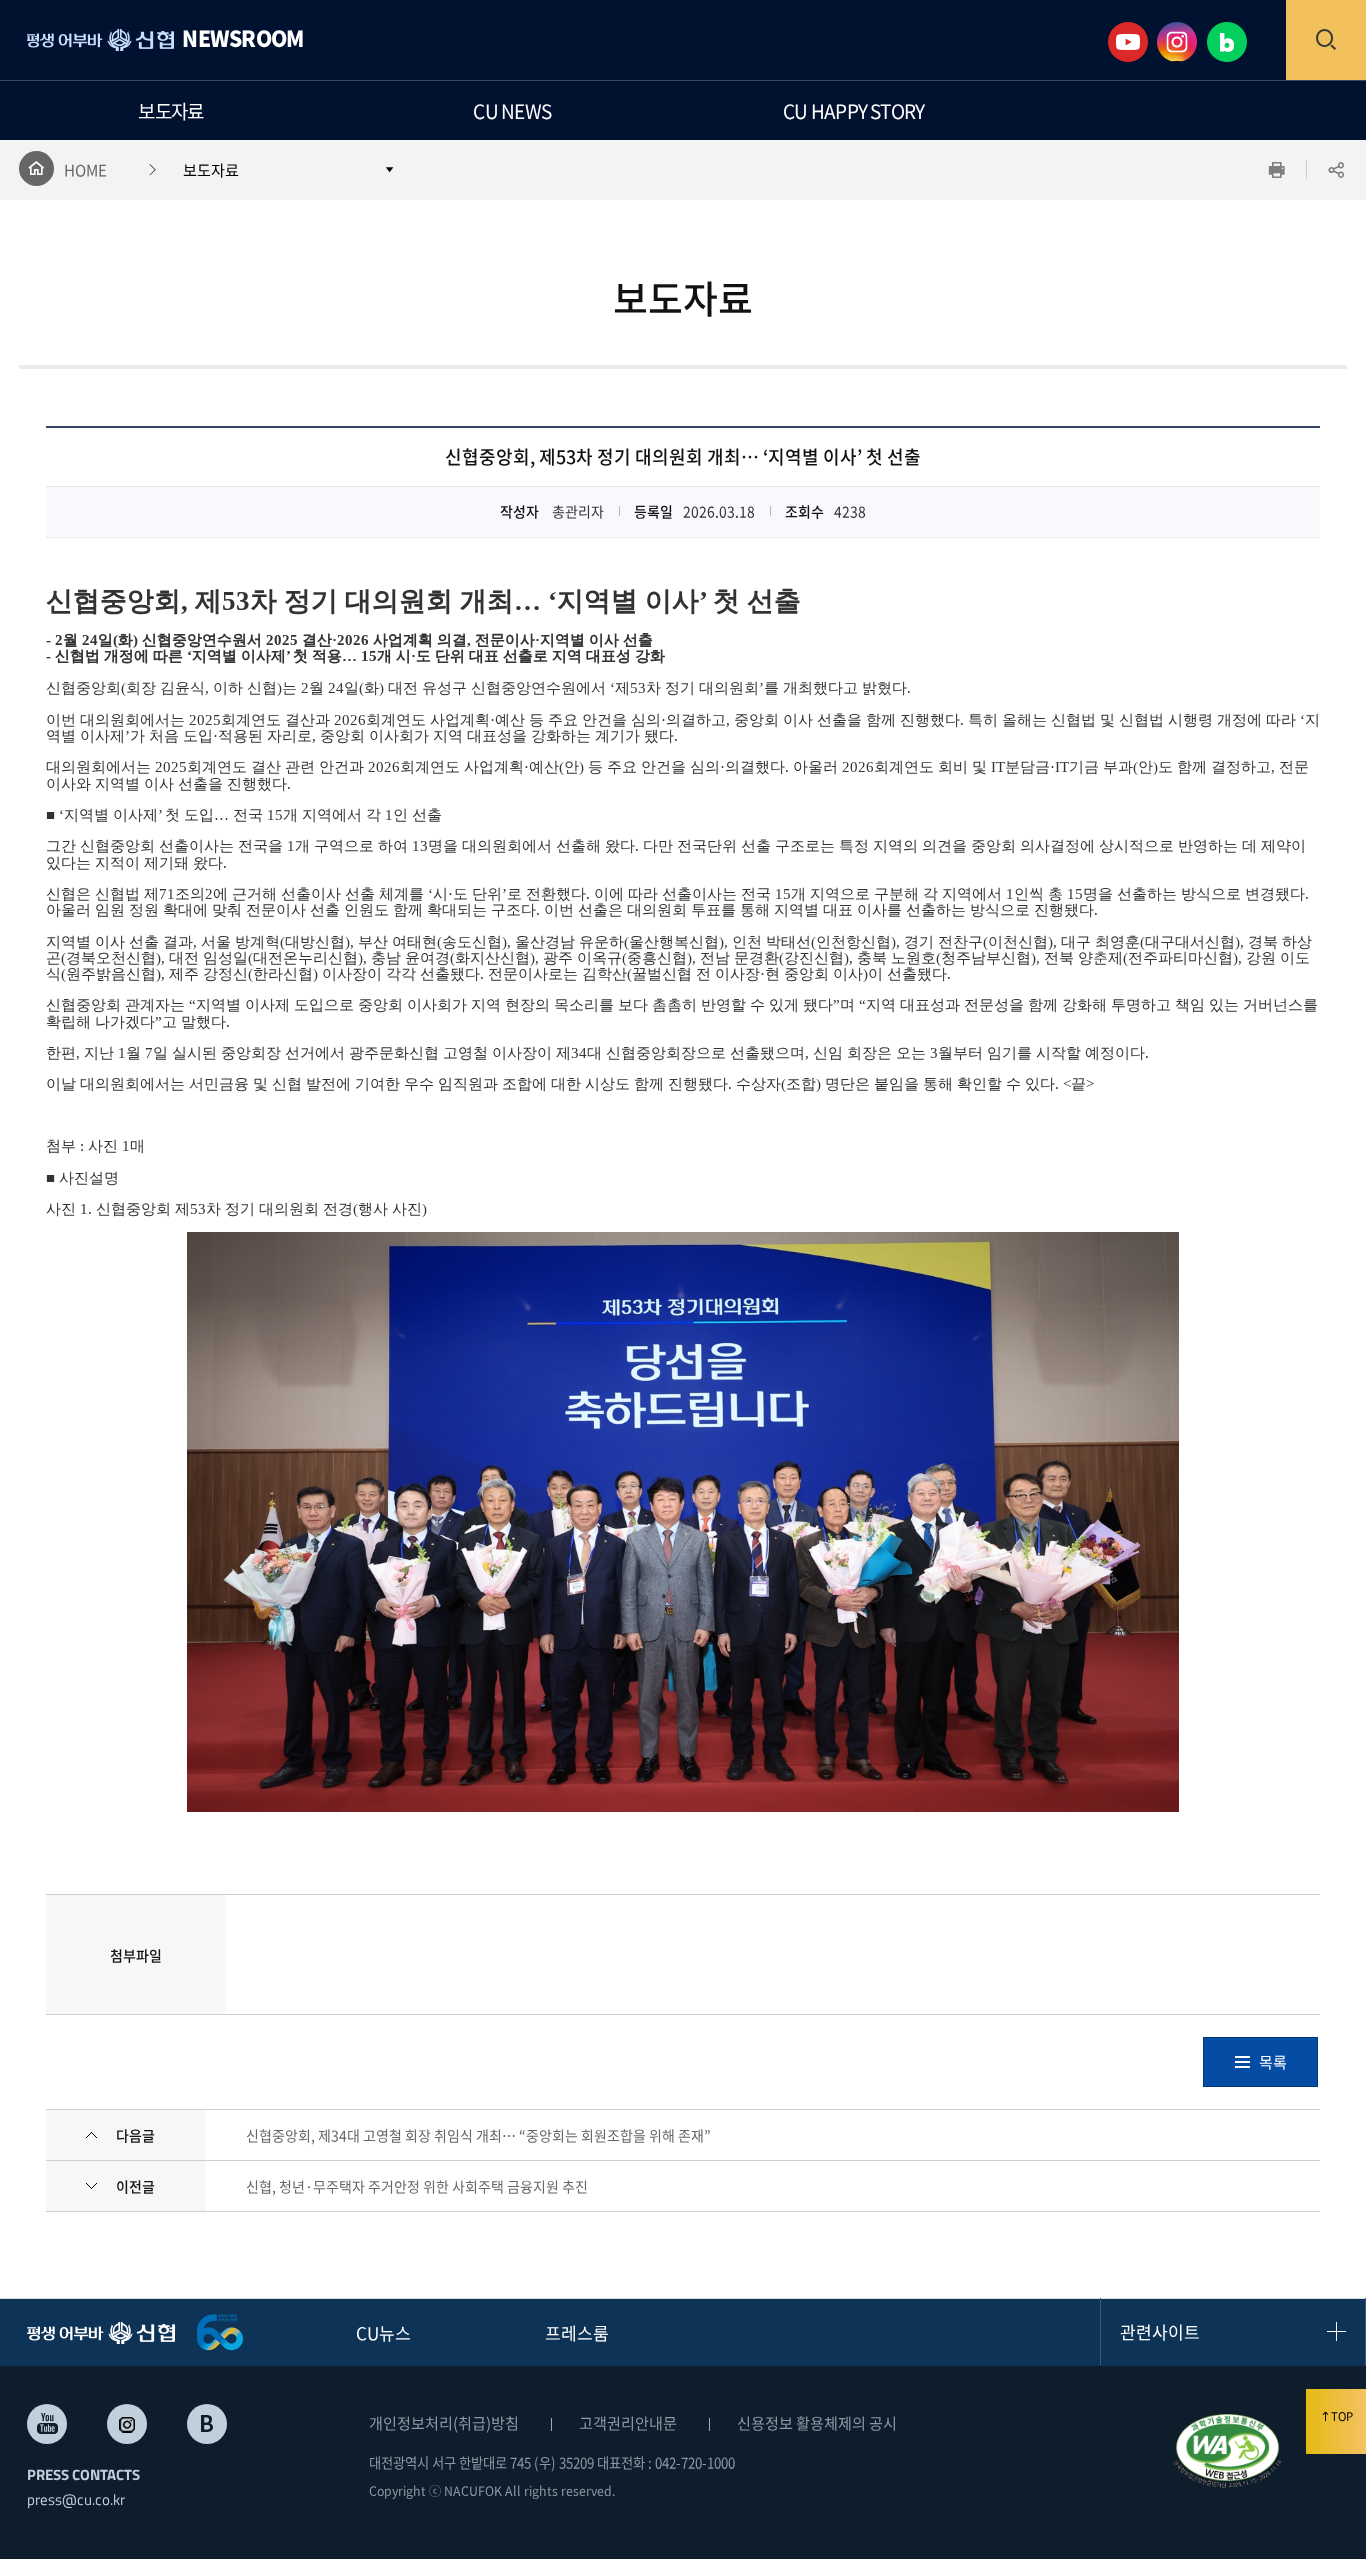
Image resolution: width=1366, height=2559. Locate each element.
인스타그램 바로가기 (127, 2424)
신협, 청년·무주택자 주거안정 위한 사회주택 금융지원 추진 (417, 2186)
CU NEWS (512, 111)
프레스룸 (577, 2332)
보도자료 (170, 111)
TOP (1342, 2416)
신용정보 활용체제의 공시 (817, 2422)
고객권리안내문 (628, 2422)
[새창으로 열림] (1133, 39)
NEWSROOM (242, 40)
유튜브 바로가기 (47, 2424)
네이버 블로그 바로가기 (207, 2424)
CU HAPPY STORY (853, 111)
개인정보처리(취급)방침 (444, 2422)
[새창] (1227, 2451)
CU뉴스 (383, 2332)
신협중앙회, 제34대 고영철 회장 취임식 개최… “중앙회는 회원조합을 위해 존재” (478, 2135)
